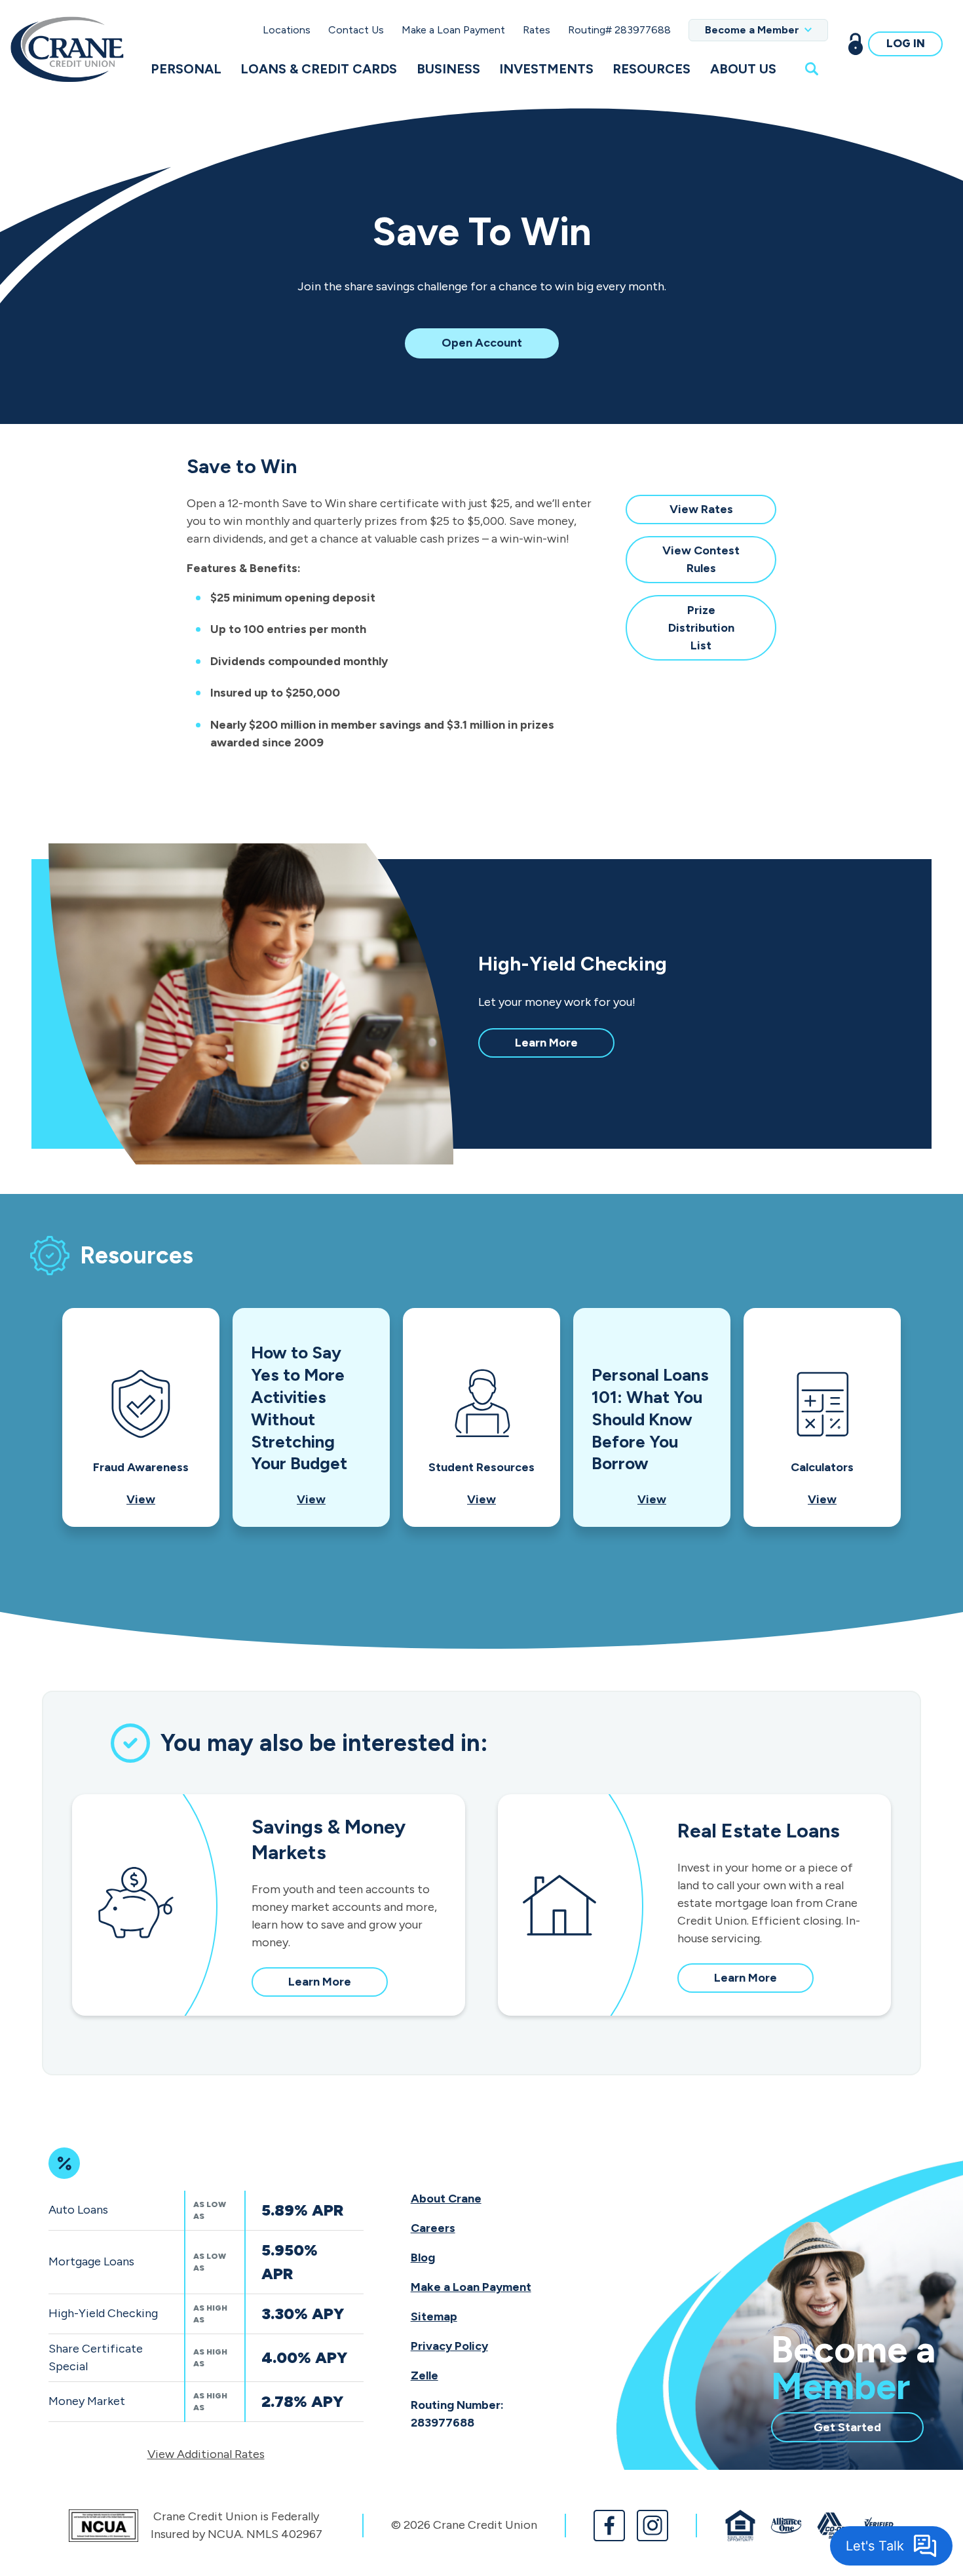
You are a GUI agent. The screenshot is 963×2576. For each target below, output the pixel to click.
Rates (537, 30)
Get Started (869, 2431)
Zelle (425, 2375)
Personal (186, 69)
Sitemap (434, 2316)
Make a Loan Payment (453, 30)
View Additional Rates (206, 2454)
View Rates (715, 513)
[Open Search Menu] (812, 68)
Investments (546, 69)
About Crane (446, 2199)
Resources (651, 69)
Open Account (495, 346)
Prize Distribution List (704, 631)
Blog (423, 2258)
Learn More (565, 1046)
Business (448, 69)
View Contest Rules (703, 563)
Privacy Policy (449, 2346)
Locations (287, 30)
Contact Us (356, 30)
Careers (433, 2228)
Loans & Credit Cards (319, 69)
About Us (743, 69)
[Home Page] (67, 49)
